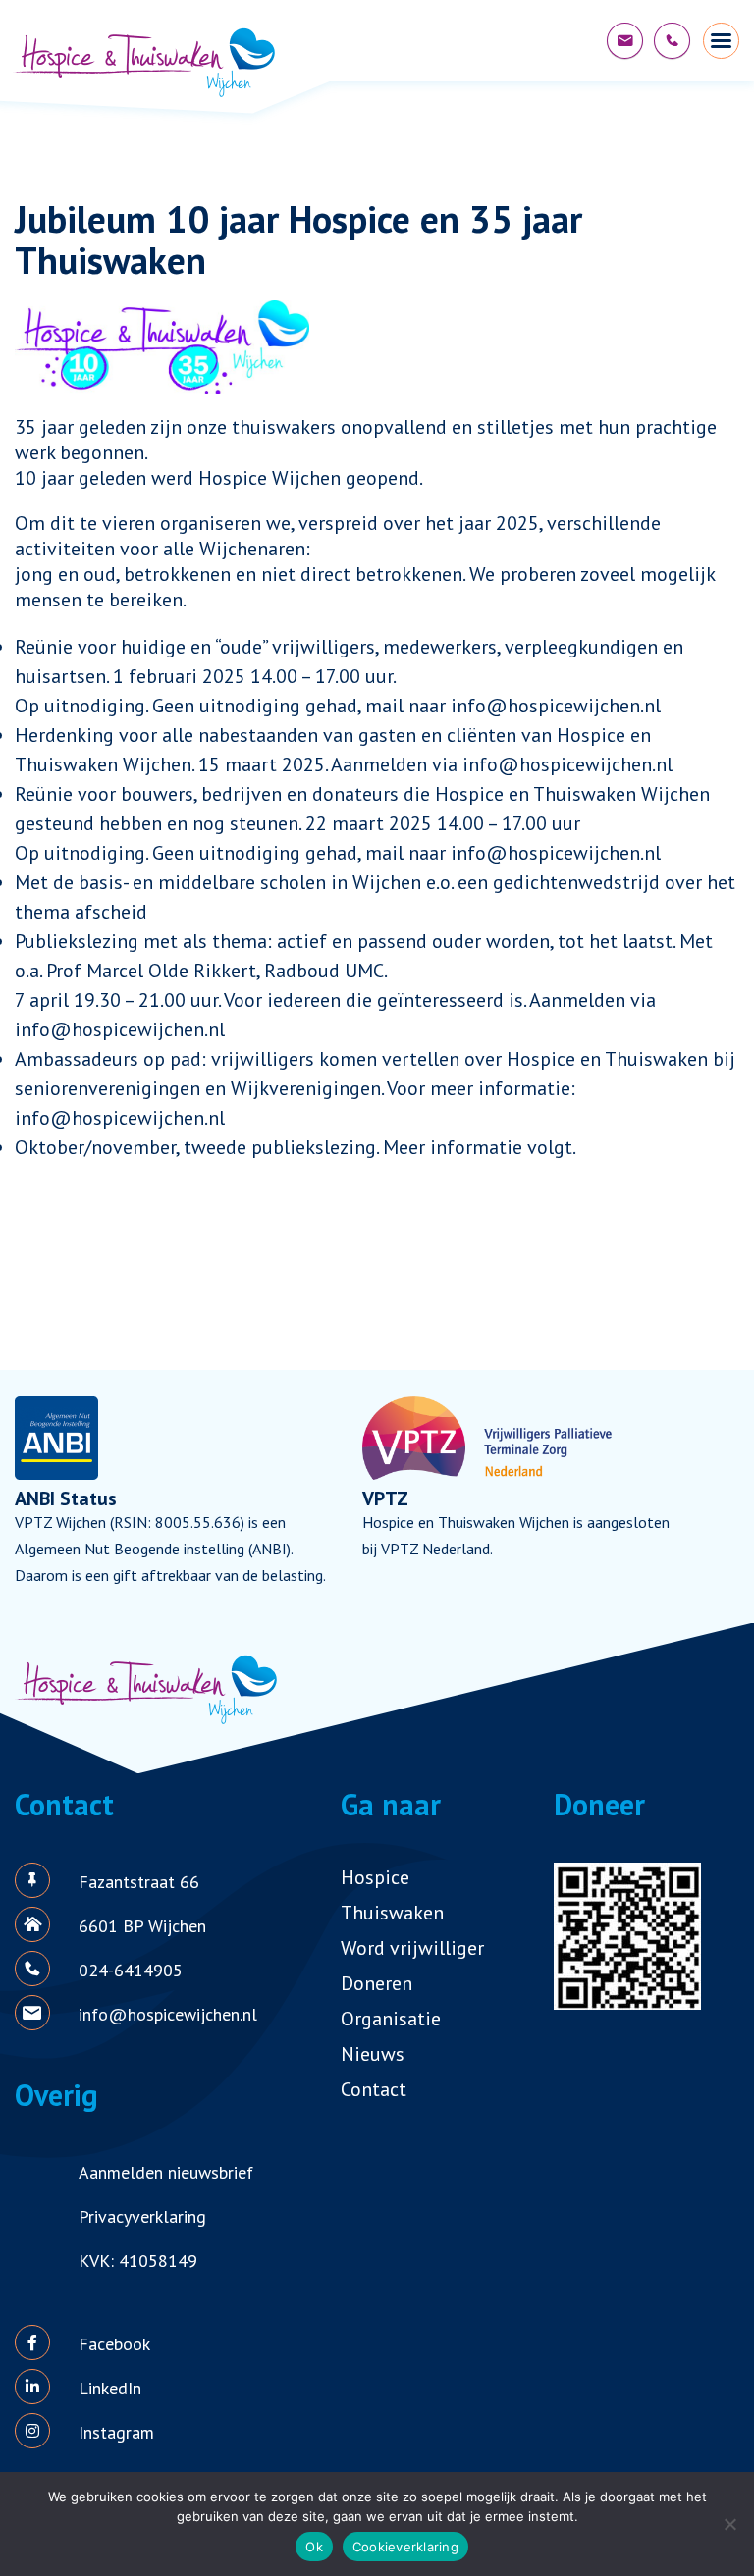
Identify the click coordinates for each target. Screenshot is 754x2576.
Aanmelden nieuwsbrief (166, 2172)
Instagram (116, 2432)
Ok (314, 2547)
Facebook (114, 2344)
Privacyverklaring (142, 2216)
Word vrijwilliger (412, 1948)
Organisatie (391, 2019)
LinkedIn (110, 2388)
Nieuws (373, 2054)
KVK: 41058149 (138, 2261)
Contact (374, 2089)
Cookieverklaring (405, 2547)
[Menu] (721, 41)
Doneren (377, 1983)
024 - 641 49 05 (672, 41)
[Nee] (729, 2524)
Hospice (375, 1877)
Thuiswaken (392, 1913)
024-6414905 (131, 1970)
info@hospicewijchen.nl (625, 41)
